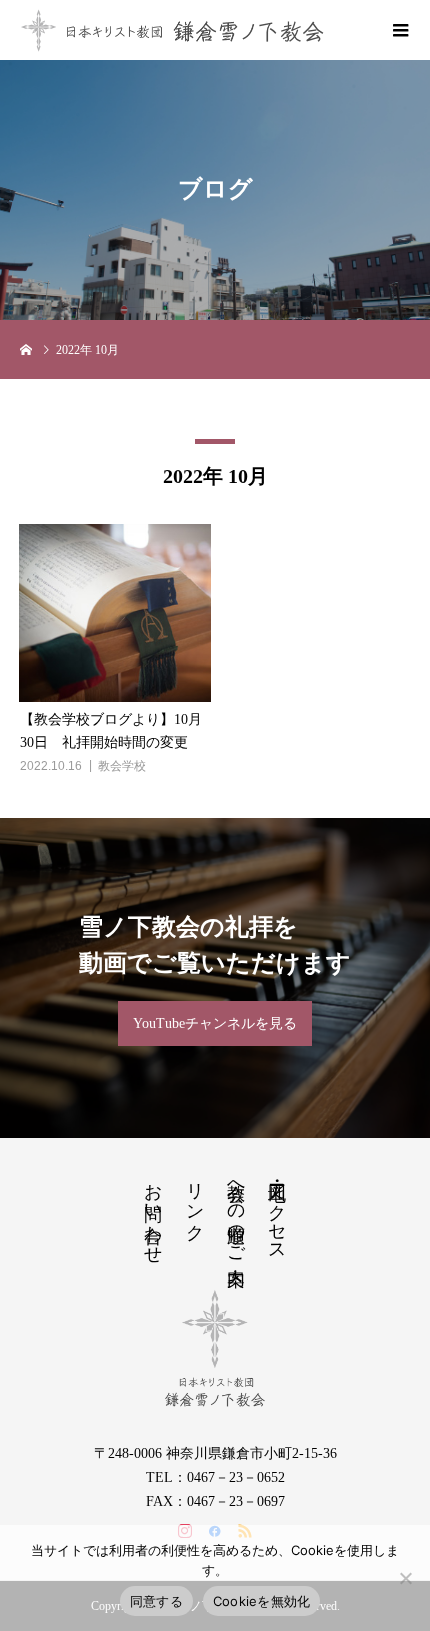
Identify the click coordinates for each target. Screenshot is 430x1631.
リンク (195, 1201)
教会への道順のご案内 (236, 1213)
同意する (156, 1601)
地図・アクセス (277, 1212)
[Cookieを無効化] (405, 1578)
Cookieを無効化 (262, 1601)
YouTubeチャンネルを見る (215, 1023)
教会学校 (122, 766)
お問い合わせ (153, 1213)
